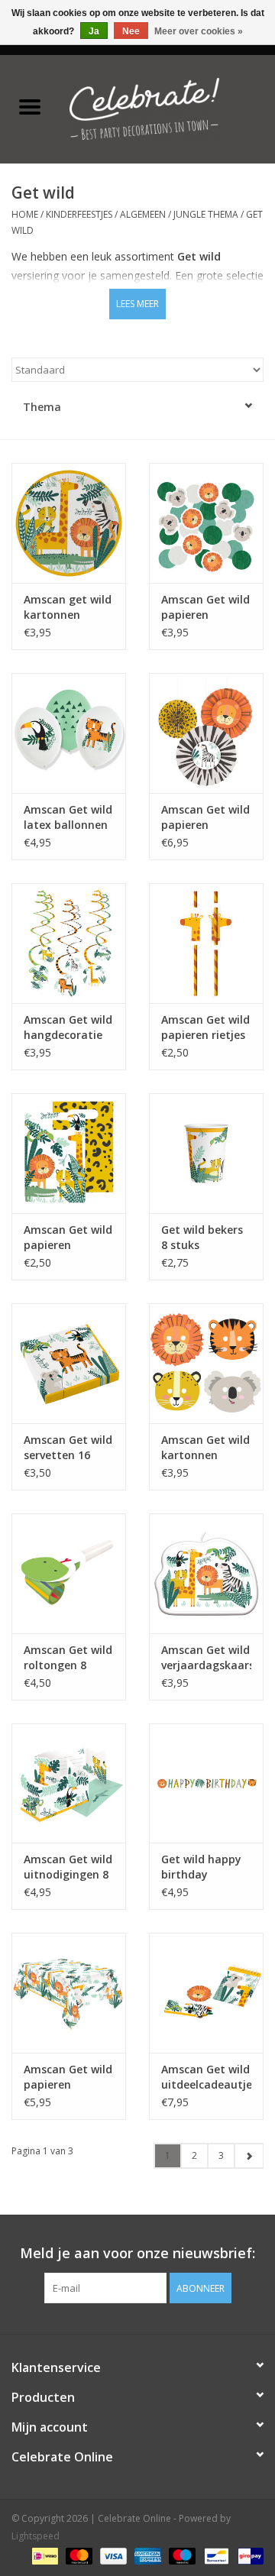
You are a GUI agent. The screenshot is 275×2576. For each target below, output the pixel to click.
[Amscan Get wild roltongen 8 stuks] (69, 1573)
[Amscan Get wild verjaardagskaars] (206, 1573)
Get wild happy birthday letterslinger (201, 1867)
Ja (94, 31)
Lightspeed (36, 2536)
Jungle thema (206, 214)
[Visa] (112, 2555)
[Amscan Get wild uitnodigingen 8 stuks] (69, 1783)
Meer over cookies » (199, 31)
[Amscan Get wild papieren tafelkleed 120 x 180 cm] (69, 1993)
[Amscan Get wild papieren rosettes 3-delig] (206, 733)
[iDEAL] (44, 2555)
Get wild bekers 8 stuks (202, 1237)
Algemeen (143, 214)
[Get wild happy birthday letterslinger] (206, 1783)
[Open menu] (30, 106)
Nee (131, 31)
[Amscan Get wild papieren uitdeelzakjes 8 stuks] (69, 1153)
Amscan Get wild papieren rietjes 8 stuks (205, 1027)
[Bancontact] (215, 2555)
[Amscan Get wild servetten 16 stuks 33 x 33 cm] (69, 1363)
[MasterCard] (78, 2555)
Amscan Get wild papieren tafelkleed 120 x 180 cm (68, 2077)
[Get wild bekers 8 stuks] (206, 1153)
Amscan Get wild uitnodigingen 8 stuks (68, 1867)
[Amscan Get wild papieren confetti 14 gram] (206, 523)
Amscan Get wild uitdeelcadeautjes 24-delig (206, 2077)
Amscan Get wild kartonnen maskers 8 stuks (205, 1448)
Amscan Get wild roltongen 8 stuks (68, 1658)
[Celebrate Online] (167, 107)
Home (25, 214)
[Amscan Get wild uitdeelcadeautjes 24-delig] (206, 1993)
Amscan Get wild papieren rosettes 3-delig (205, 817)
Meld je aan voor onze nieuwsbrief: (137, 2253)
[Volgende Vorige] (249, 2156)
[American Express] (146, 2555)
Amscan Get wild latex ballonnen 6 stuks (68, 817)
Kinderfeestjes (79, 214)
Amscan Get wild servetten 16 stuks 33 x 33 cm (68, 1448)
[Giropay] (248, 2555)
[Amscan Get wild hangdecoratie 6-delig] (69, 943)
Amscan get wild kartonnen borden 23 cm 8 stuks (68, 607)
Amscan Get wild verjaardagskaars (206, 1657)
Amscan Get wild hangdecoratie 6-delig (68, 1027)
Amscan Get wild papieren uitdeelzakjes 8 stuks (68, 1238)
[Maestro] (181, 2555)
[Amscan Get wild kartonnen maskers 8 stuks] (206, 1363)
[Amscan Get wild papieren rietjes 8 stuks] (206, 943)
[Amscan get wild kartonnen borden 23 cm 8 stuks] (69, 523)
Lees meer (137, 304)
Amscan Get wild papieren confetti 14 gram (205, 607)
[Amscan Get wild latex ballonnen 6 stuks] (69, 733)
